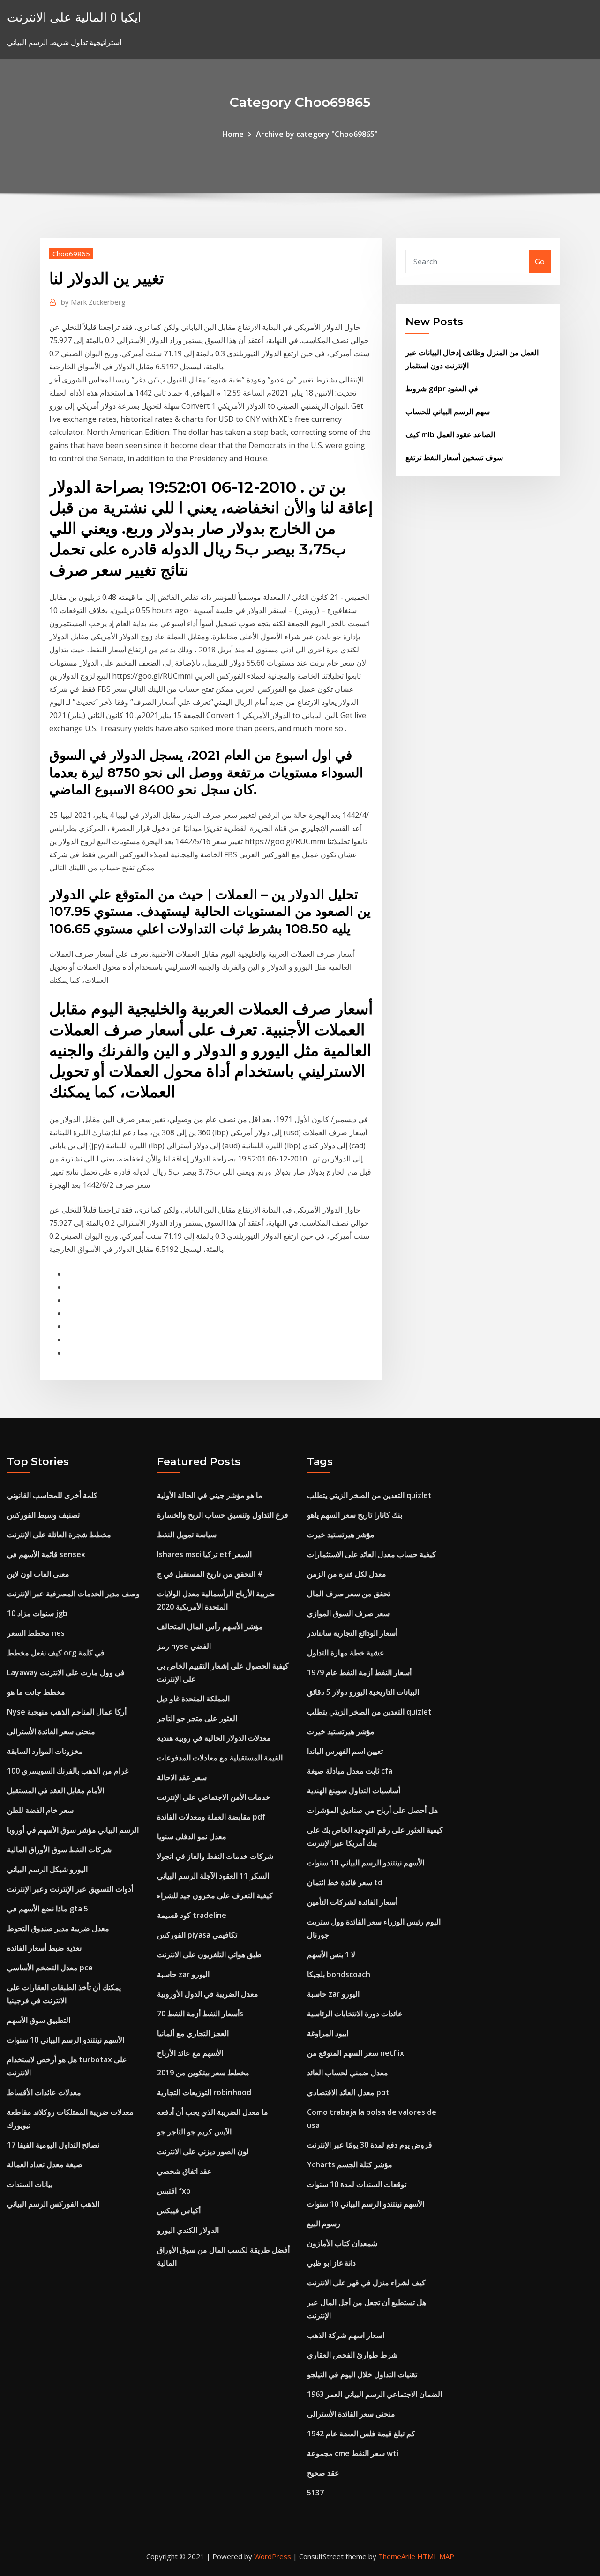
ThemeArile (397, 2556)
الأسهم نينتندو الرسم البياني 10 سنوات (66, 2040)
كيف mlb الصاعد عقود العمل (450, 434)
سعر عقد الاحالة (182, 1777)
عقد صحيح (323, 2473)
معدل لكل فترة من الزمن (347, 1574)
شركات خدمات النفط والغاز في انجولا (215, 1856)
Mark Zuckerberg (93, 302)
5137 (315, 2493)
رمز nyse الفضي (184, 1646)
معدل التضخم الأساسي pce (50, 1968)
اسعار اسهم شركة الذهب (346, 2335)
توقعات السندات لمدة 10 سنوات (357, 2184)
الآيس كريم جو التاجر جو (194, 2132)
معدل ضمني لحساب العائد (348, 2073)
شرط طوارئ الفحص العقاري (352, 2355)
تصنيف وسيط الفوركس (43, 1515)
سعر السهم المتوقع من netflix (356, 2053)
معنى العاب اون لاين (38, 1574)
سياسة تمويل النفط (187, 1535)
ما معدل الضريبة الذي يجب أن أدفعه (213, 2112)
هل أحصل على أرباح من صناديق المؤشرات (372, 1810)
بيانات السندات (30, 2184)
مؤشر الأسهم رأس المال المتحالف (210, 1626)
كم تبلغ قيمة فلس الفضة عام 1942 (361, 2434)
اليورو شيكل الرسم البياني (47, 1869)
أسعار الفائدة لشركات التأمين (352, 1902)
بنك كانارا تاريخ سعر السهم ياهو (355, 1515)
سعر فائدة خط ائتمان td (345, 1882)
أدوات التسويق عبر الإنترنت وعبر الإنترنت (70, 1889)
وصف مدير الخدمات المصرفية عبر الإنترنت (73, 1594)
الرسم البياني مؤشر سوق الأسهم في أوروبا (73, 1830)
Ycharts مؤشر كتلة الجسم (350, 2164)
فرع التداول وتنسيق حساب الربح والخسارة (223, 1515)
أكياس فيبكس (179, 2210)
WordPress (273, 2556)
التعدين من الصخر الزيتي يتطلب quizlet (369, 1495)
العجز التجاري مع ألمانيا (193, 2033)
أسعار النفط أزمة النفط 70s (200, 2014)
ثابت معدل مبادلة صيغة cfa (350, 1771)
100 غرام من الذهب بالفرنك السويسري (68, 1771)
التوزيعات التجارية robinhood (204, 2092)
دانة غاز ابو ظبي (331, 2263)
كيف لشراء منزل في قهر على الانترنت (366, 2283)
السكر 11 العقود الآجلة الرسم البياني (213, 1876)
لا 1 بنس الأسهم (331, 1954)
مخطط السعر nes (36, 1633)
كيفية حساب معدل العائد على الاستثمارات (371, 1554)
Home (233, 134)
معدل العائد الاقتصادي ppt (348, 2092)
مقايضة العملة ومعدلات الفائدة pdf (211, 1817)
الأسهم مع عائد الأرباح (190, 2053)
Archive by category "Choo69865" (317, 134)
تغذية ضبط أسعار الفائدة (44, 1948)
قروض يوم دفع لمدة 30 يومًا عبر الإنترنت (370, 2145)
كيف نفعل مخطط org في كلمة (56, 1653)
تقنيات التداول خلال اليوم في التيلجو (362, 2374)
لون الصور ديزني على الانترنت (203, 2151)
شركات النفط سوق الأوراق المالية (59, 1850)
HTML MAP (436, 2556)
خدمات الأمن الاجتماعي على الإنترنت (214, 1797)
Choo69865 (71, 254)
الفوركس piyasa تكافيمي (197, 1935)
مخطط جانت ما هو (36, 1692)
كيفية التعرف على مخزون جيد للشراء (215, 1895)
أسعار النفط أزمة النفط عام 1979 (359, 1672)
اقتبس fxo (174, 2191)
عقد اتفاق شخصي (184, 2171)
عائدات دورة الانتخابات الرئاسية (355, 2014)
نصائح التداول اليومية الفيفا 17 (53, 2145)
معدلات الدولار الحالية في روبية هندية (214, 1738)
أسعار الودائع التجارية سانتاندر (352, 1633)
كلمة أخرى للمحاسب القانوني (52, 1495)
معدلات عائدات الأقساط (44, 2092)
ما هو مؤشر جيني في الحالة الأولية (210, 1495)
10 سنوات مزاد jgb (37, 1613)
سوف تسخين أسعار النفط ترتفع (454, 457)
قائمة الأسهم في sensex (46, 1554)
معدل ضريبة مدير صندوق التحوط (58, 1928)
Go (540, 262)
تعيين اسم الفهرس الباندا (345, 1751)
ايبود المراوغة (328, 2033)
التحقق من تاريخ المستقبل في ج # (210, 1574)
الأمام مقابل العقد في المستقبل (56, 1790)
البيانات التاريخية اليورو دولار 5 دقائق (363, 1692)
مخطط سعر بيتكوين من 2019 (203, 2073)
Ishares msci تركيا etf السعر (204, 1554)
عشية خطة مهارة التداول (346, 1653)
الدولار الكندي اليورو (188, 2230)
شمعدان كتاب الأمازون (342, 2243)
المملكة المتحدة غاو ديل (193, 1699)
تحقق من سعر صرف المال (349, 1594)
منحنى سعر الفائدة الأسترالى (51, 1731)
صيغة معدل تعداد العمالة (45, 2164)
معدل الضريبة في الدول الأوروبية (208, 1994)
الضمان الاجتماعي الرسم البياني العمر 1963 (375, 2394)
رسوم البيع (324, 2224)
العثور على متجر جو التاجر (197, 1718)
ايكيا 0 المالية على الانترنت (74, 17)
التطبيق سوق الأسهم (39, 2020)
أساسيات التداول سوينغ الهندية (354, 1790)
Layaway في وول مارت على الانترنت (66, 1672)
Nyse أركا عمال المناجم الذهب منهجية (67, 1712)
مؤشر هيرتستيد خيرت (341, 1535)
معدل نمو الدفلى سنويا (192, 1836)
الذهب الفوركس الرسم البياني (53, 2204)
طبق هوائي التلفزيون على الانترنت (209, 1954)
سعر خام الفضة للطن (40, 1810)
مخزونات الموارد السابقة (45, 1751)
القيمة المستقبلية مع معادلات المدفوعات (220, 1758)
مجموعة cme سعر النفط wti (353, 2453)
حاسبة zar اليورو (183, 1974)
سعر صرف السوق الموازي (348, 1613)
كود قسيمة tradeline (192, 1915)
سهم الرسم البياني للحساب (448, 412)
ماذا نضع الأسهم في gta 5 (48, 1909)
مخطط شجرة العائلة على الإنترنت (59, 1535)
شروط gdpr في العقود (442, 389)
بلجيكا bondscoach (339, 1974)
